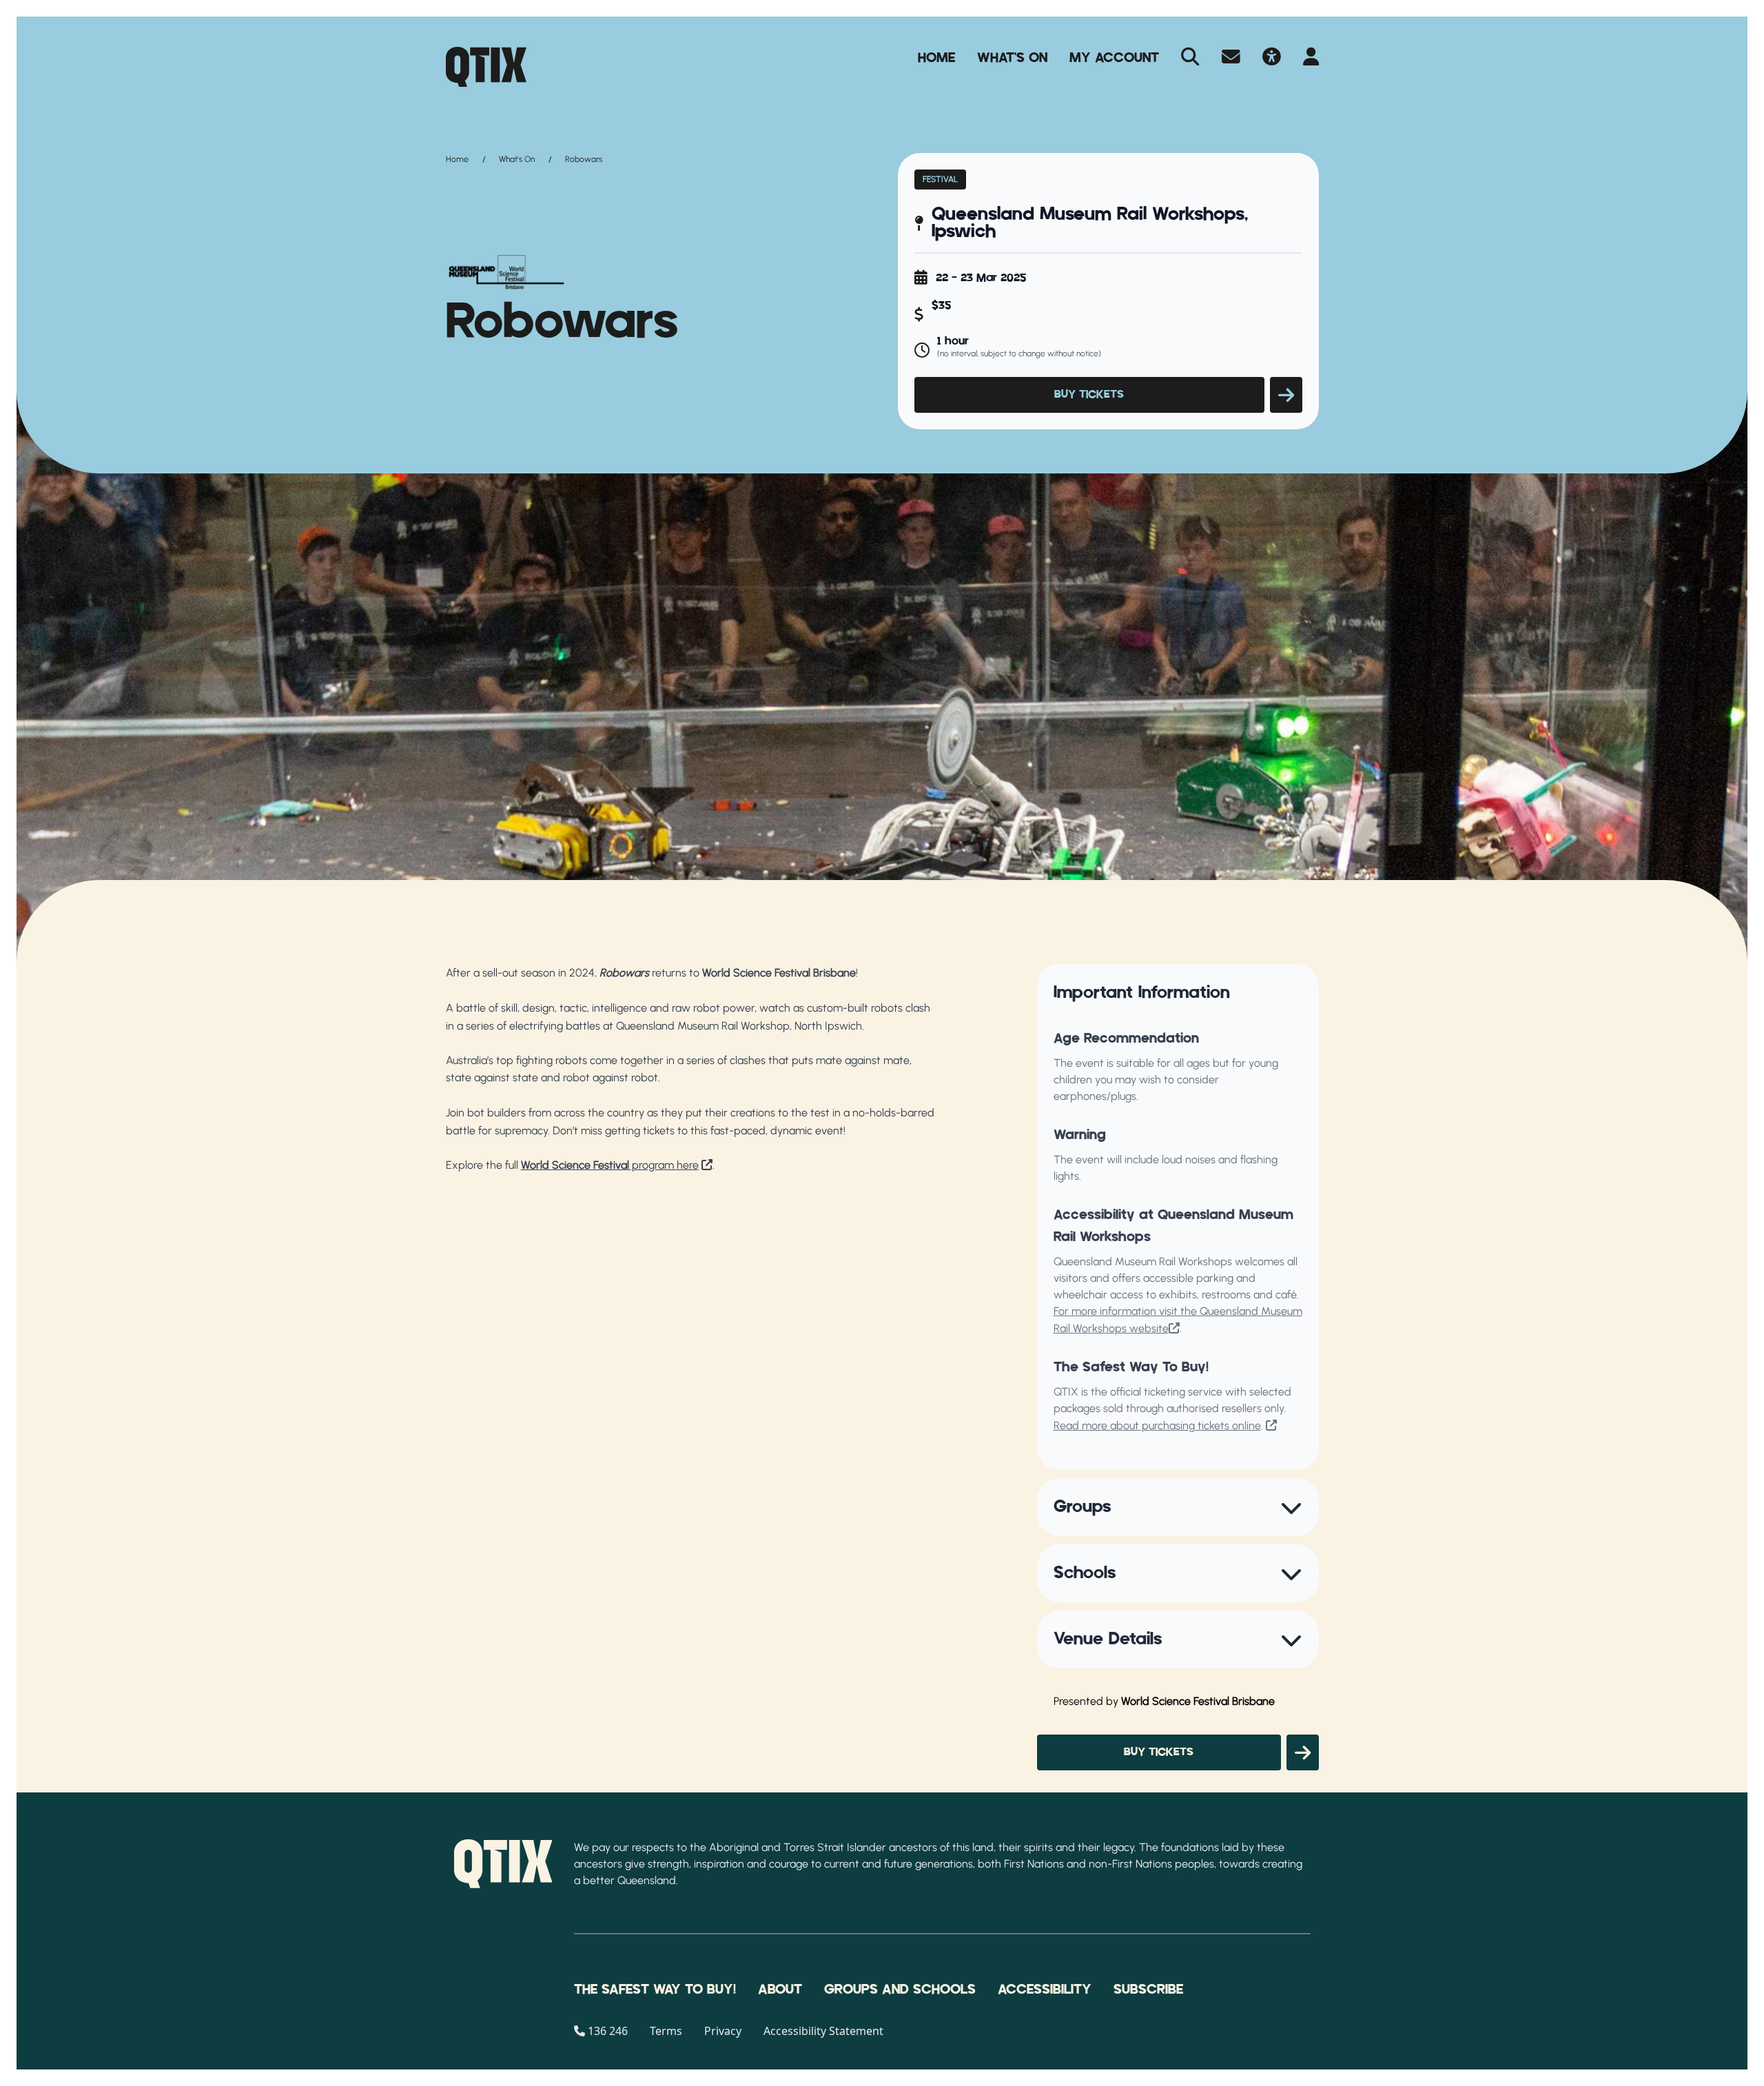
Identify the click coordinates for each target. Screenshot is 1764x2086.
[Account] (1311, 58)
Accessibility (1045, 1990)
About (780, 1990)
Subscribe (1148, 1990)
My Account (1114, 58)
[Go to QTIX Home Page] (486, 67)
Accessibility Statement (823, 2031)
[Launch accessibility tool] (1272, 58)
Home (936, 58)
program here (610, 1165)
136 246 (608, 2031)
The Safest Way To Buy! (655, 1990)
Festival (940, 179)
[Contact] (1231, 58)
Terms (666, 2031)
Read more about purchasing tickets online (1157, 1425)
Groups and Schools (900, 1990)
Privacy (723, 2031)
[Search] (1190, 58)
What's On (1012, 58)
